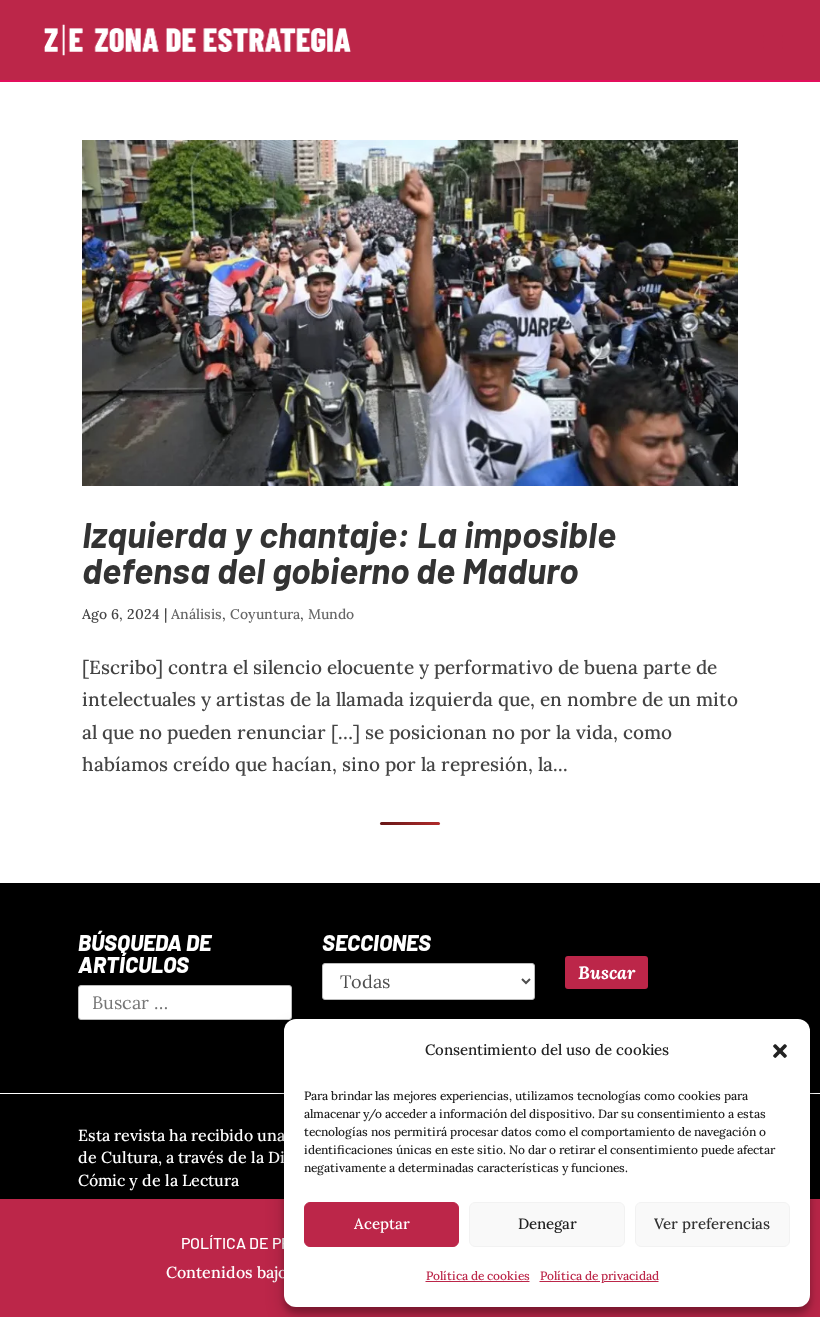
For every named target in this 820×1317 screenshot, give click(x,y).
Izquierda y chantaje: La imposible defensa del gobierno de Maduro (349, 551)
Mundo (331, 614)
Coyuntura (265, 614)
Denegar (547, 1223)
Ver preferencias (712, 1223)
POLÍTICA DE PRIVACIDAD (269, 1242)
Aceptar (382, 1223)
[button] (780, 1051)
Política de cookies (478, 1275)
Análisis (196, 614)
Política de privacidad (599, 1275)
